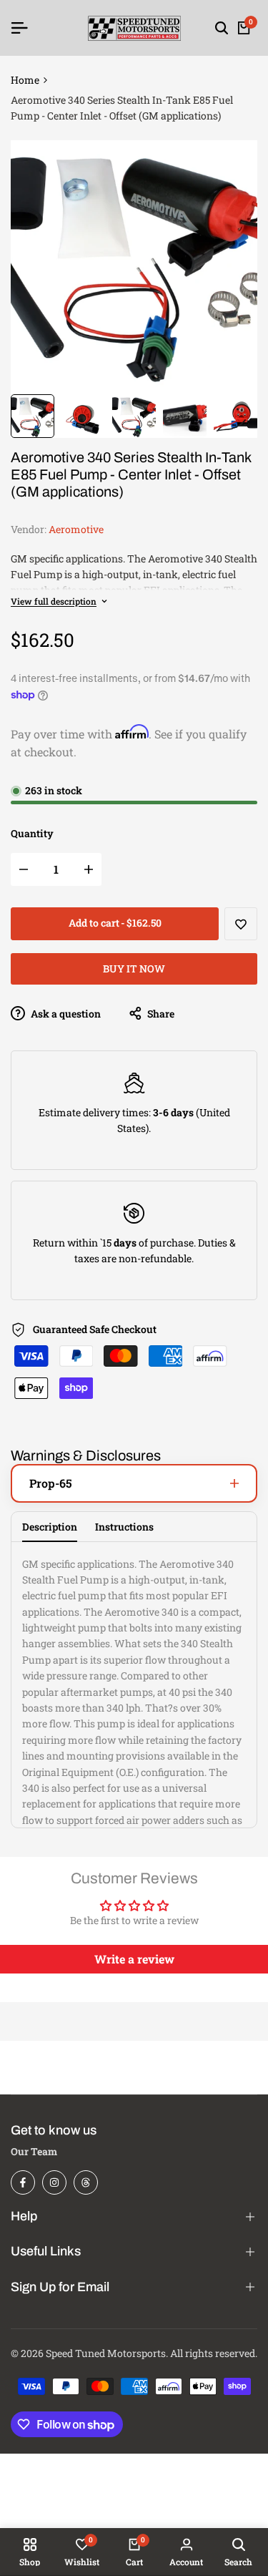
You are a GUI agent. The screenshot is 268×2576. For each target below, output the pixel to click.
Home (25, 80)
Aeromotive (76, 529)
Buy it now (134, 969)
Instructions (124, 1527)
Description (50, 1527)
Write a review (134, 1959)
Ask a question (65, 1014)
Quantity (32, 833)
